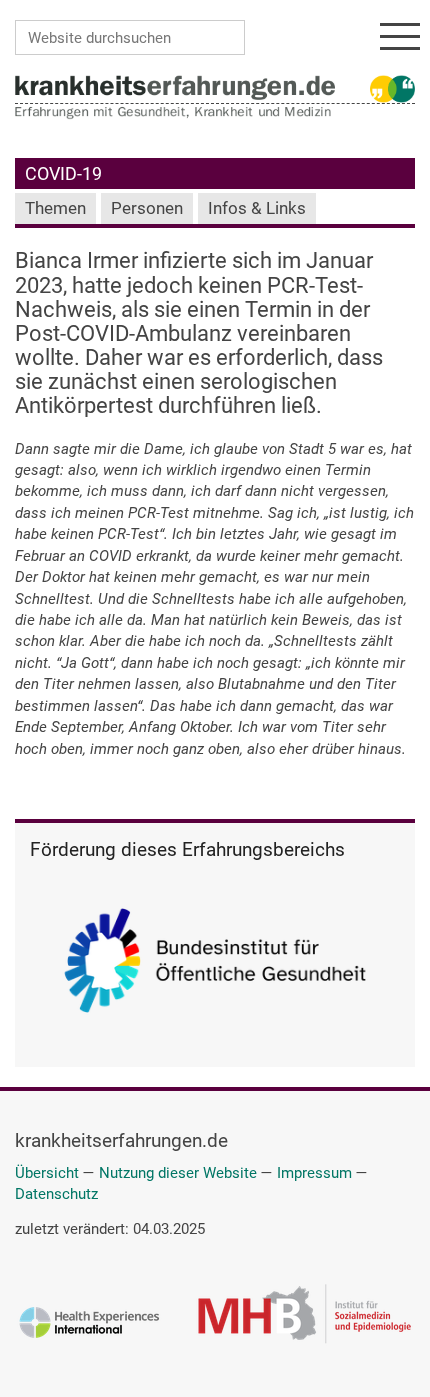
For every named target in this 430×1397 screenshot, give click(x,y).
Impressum (314, 1173)
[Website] (175, 87)
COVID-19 (63, 173)
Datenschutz (56, 1194)
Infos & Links (257, 208)
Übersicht (47, 1173)
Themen (55, 208)
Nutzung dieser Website (178, 1173)
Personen (147, 208)
